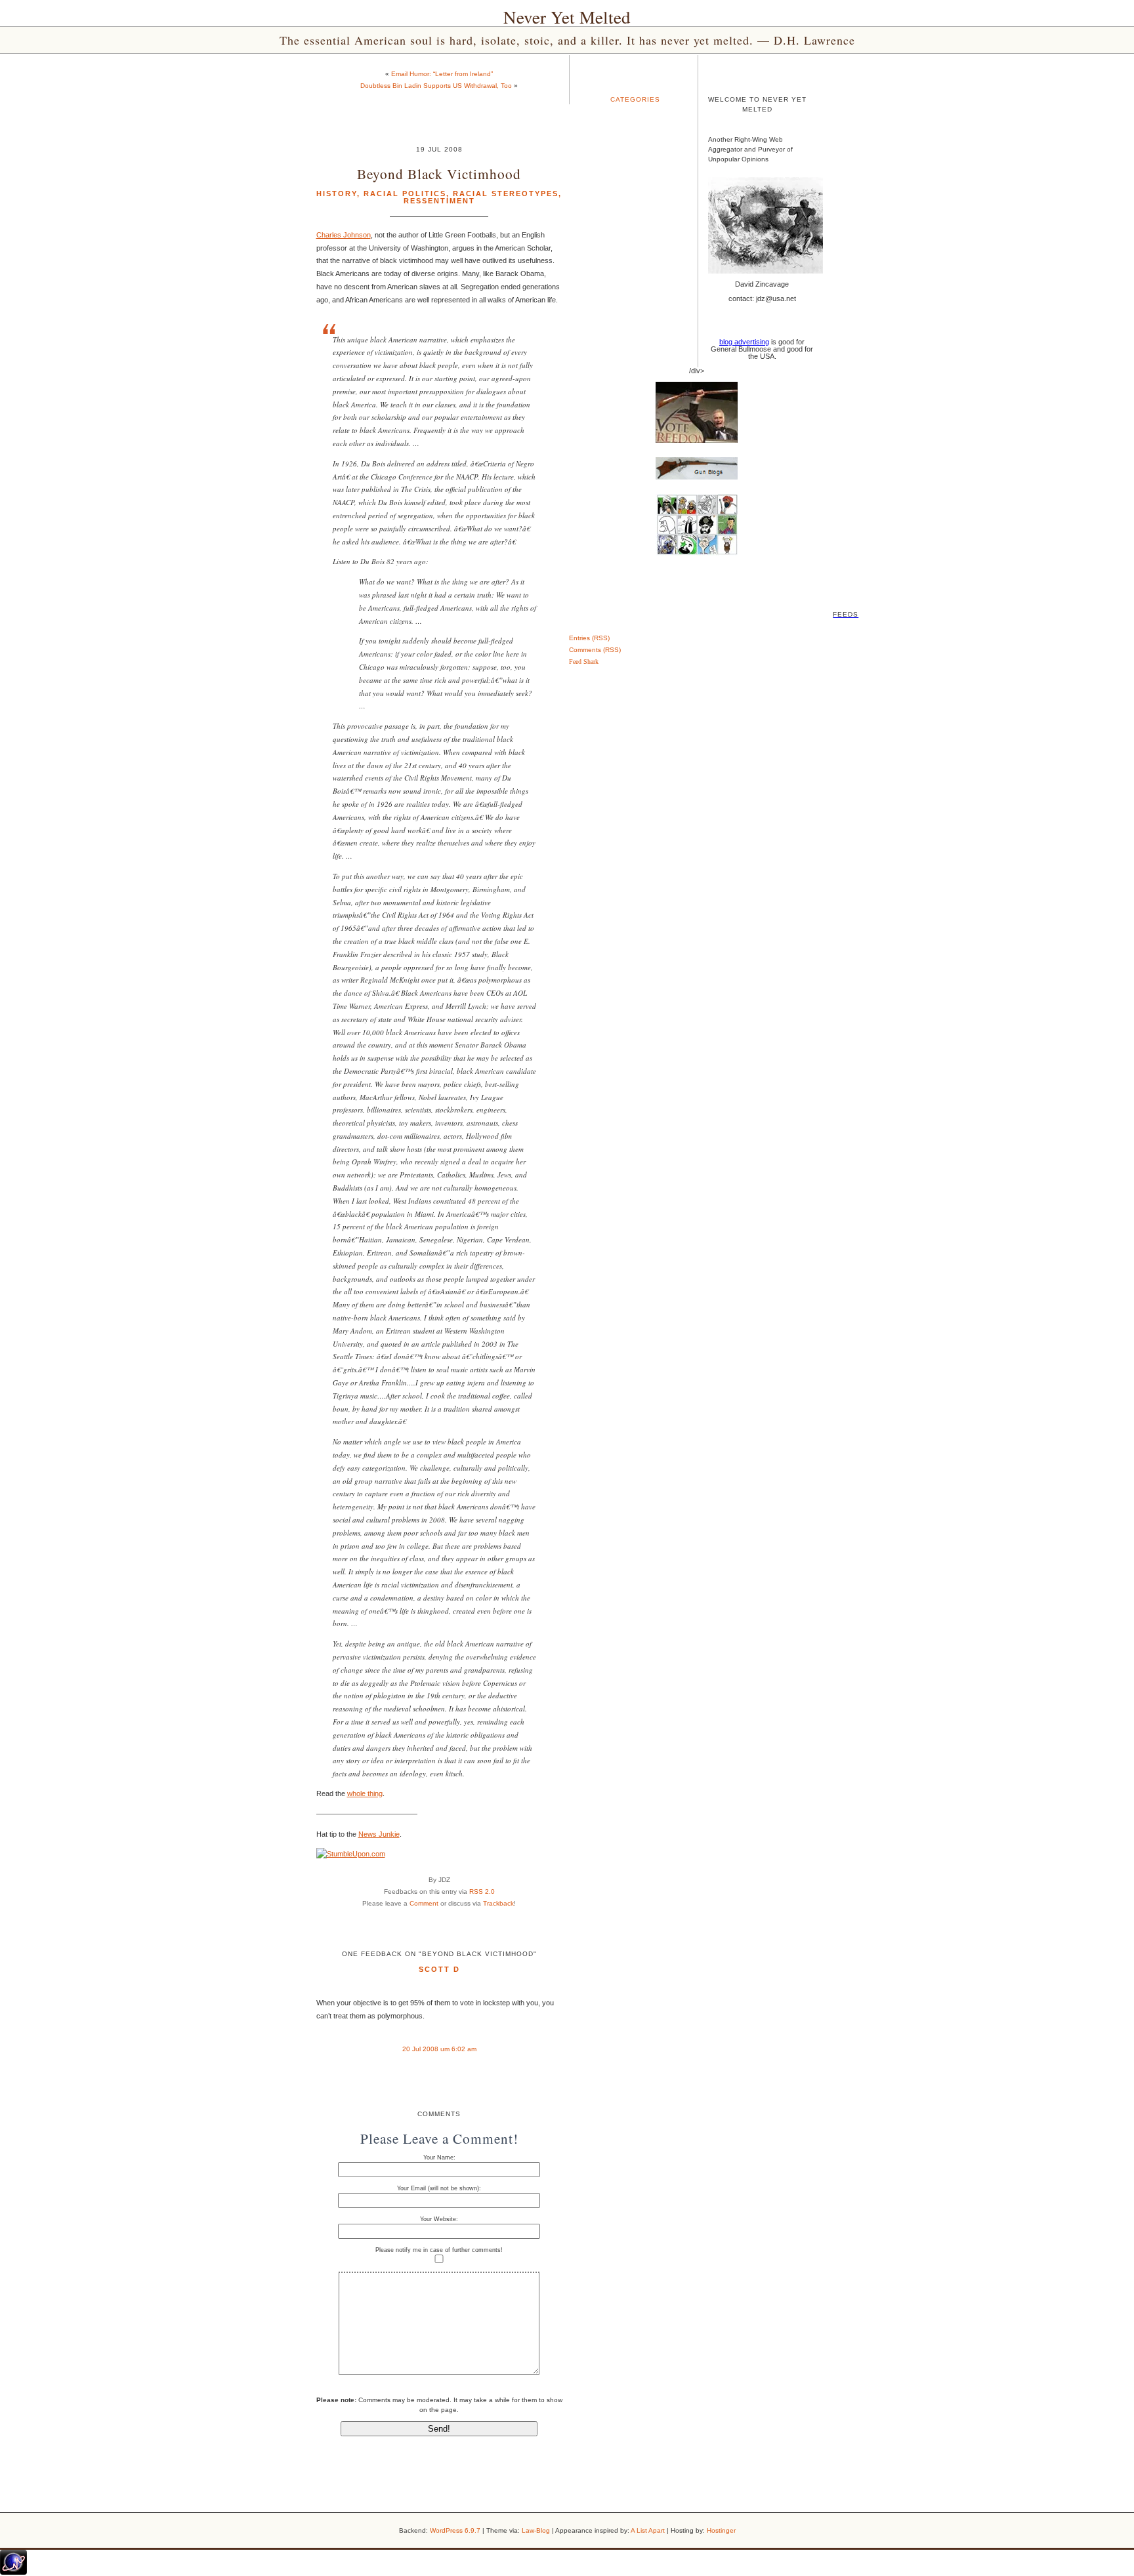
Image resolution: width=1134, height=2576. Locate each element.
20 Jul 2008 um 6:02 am (439, 2049)
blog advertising (744, 342)
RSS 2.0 (482, 1891)
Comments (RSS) (595, 650)
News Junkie (379, 1834)
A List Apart (648, 2530)
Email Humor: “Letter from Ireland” (442, 74)
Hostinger (721, 2530)
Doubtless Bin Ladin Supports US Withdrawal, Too (436, 86)
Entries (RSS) (589, 638)
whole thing (365, 1793)
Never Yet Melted (567, 17)
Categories (635, 99)
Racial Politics (405, 194)
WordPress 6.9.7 (455, 2530)
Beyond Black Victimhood (439, 174)
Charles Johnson (344, 235)
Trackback (498, 1903)
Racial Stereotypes (506, 194)
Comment (424, 1903)
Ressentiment (439, 201)
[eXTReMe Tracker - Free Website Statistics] (13, 2572)
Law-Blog (536, 2530)
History (337, 194)
